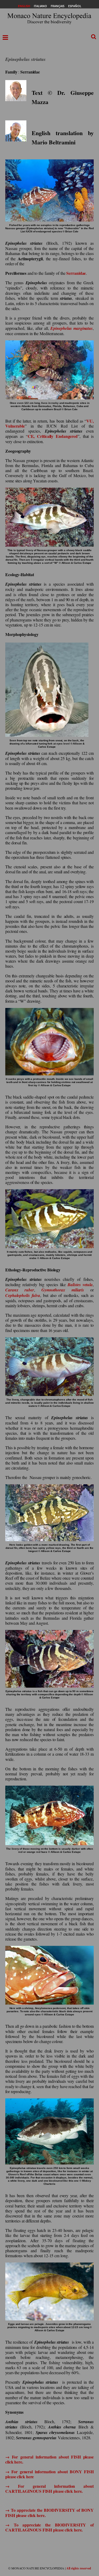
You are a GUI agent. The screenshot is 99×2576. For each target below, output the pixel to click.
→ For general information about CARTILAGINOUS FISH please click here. (49, 2489)
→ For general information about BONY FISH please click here (49, 2474)
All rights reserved (79, 2568)
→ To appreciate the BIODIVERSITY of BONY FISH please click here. (49, 2513)
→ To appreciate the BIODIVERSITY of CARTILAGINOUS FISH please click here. (49, 2527)
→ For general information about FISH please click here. (49, 2459)
